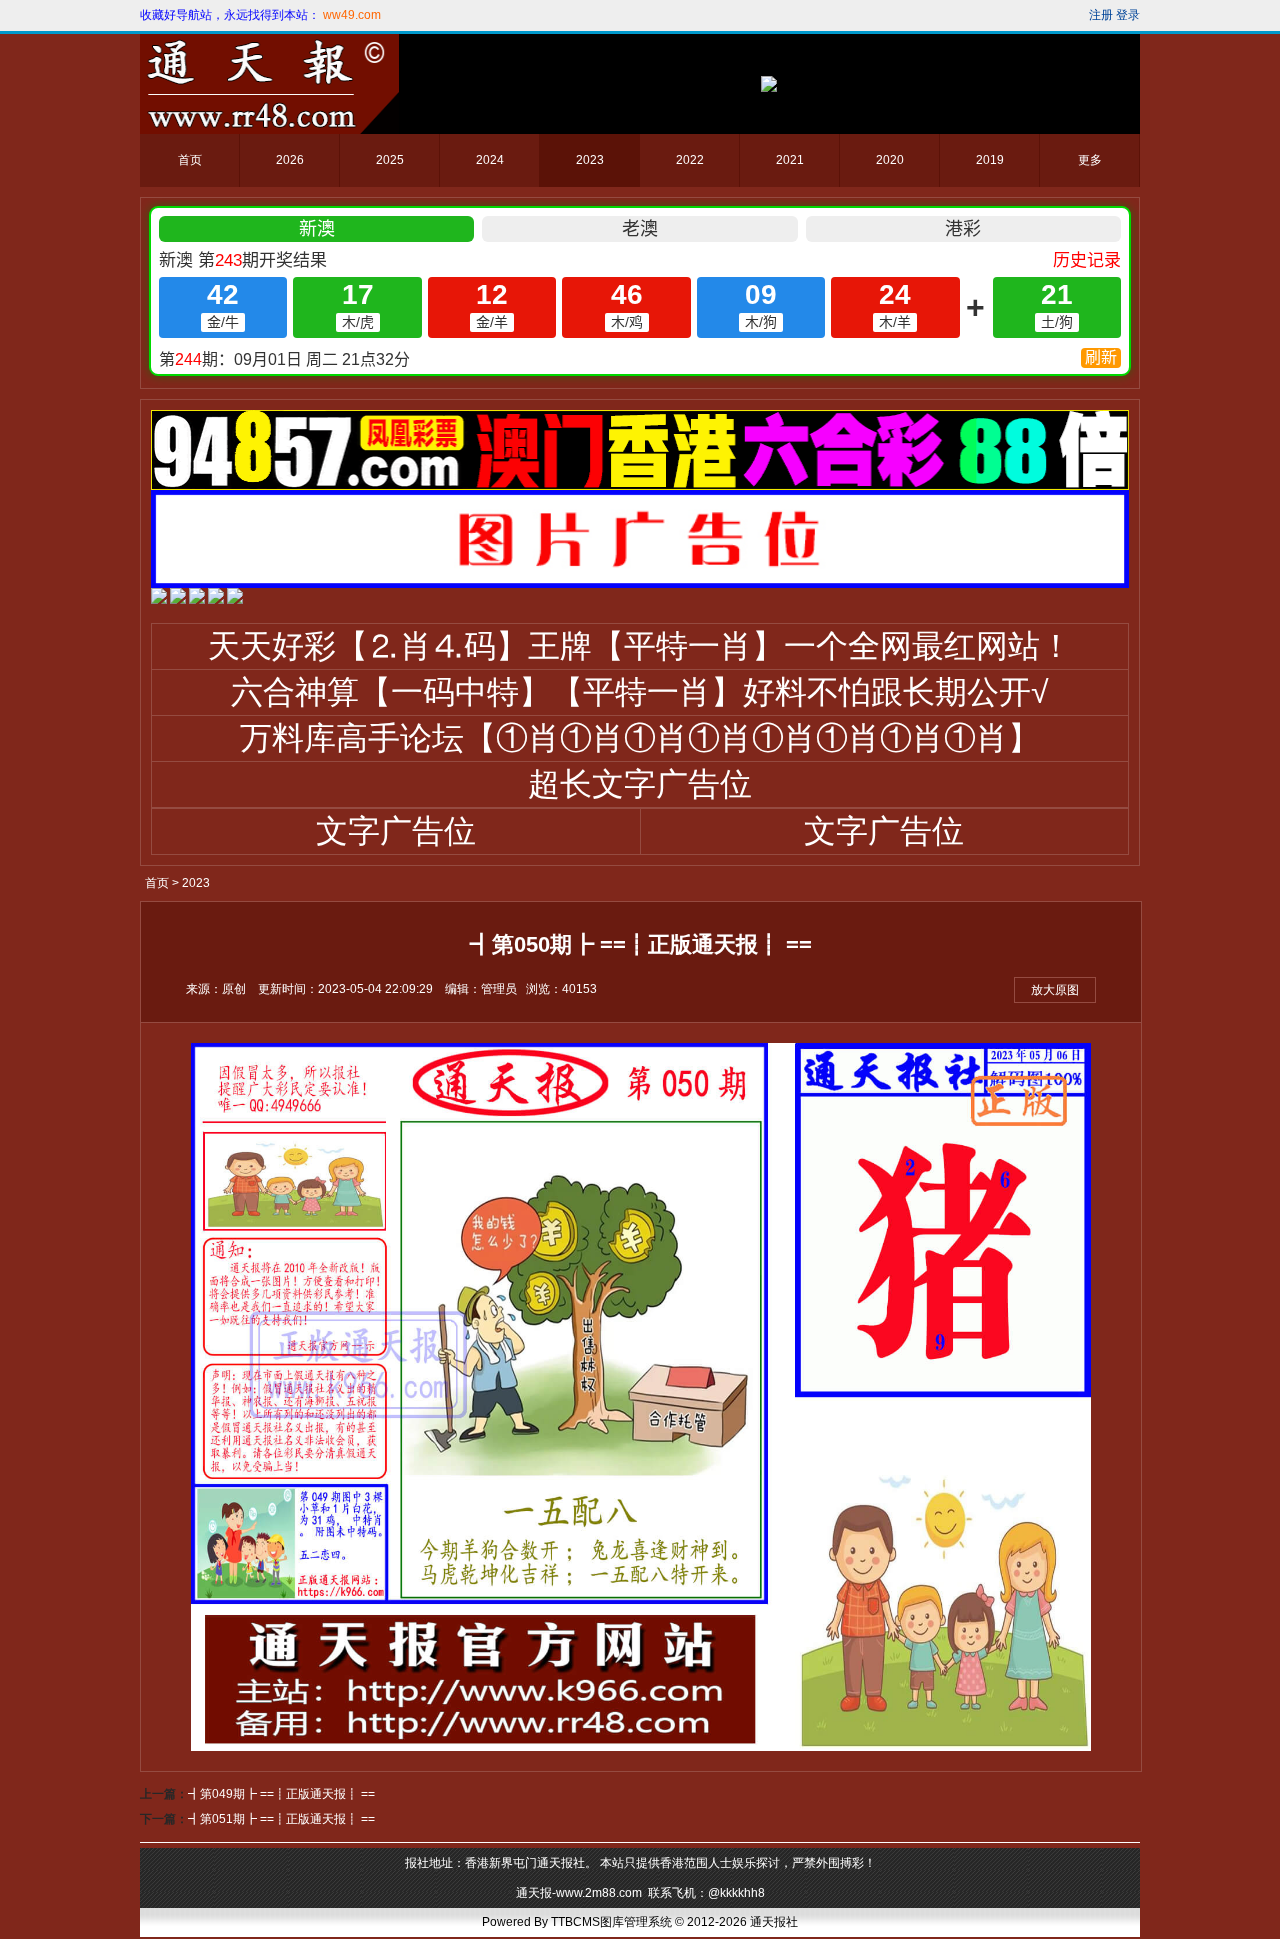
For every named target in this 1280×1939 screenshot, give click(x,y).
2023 (590, 160)
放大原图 (1055, 990)
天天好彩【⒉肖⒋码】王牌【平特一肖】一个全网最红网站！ (640, 646)
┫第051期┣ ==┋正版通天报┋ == (281, 1819)
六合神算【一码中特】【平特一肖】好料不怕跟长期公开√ (640, 692)
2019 (990, 160)
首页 (190, 160)
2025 (390, 160)
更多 (1090, 160)
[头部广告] (769, 84)
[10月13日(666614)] (235, 600)
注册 (1101, 15)
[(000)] (640, 584)
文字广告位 (396, 831)
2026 (290, 160)
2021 (790, 160)
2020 (890, 160)
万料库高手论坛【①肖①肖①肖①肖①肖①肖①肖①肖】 (640, 738)
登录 (1128, 15)
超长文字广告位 (640, 784)
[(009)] (640, 486)
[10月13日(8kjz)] (197, 600)
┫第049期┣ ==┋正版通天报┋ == (281, 1794)
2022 (690, 160)
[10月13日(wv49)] (178, 600)
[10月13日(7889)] (159, 600)
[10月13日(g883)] (216, 600)
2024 (490, 160)
